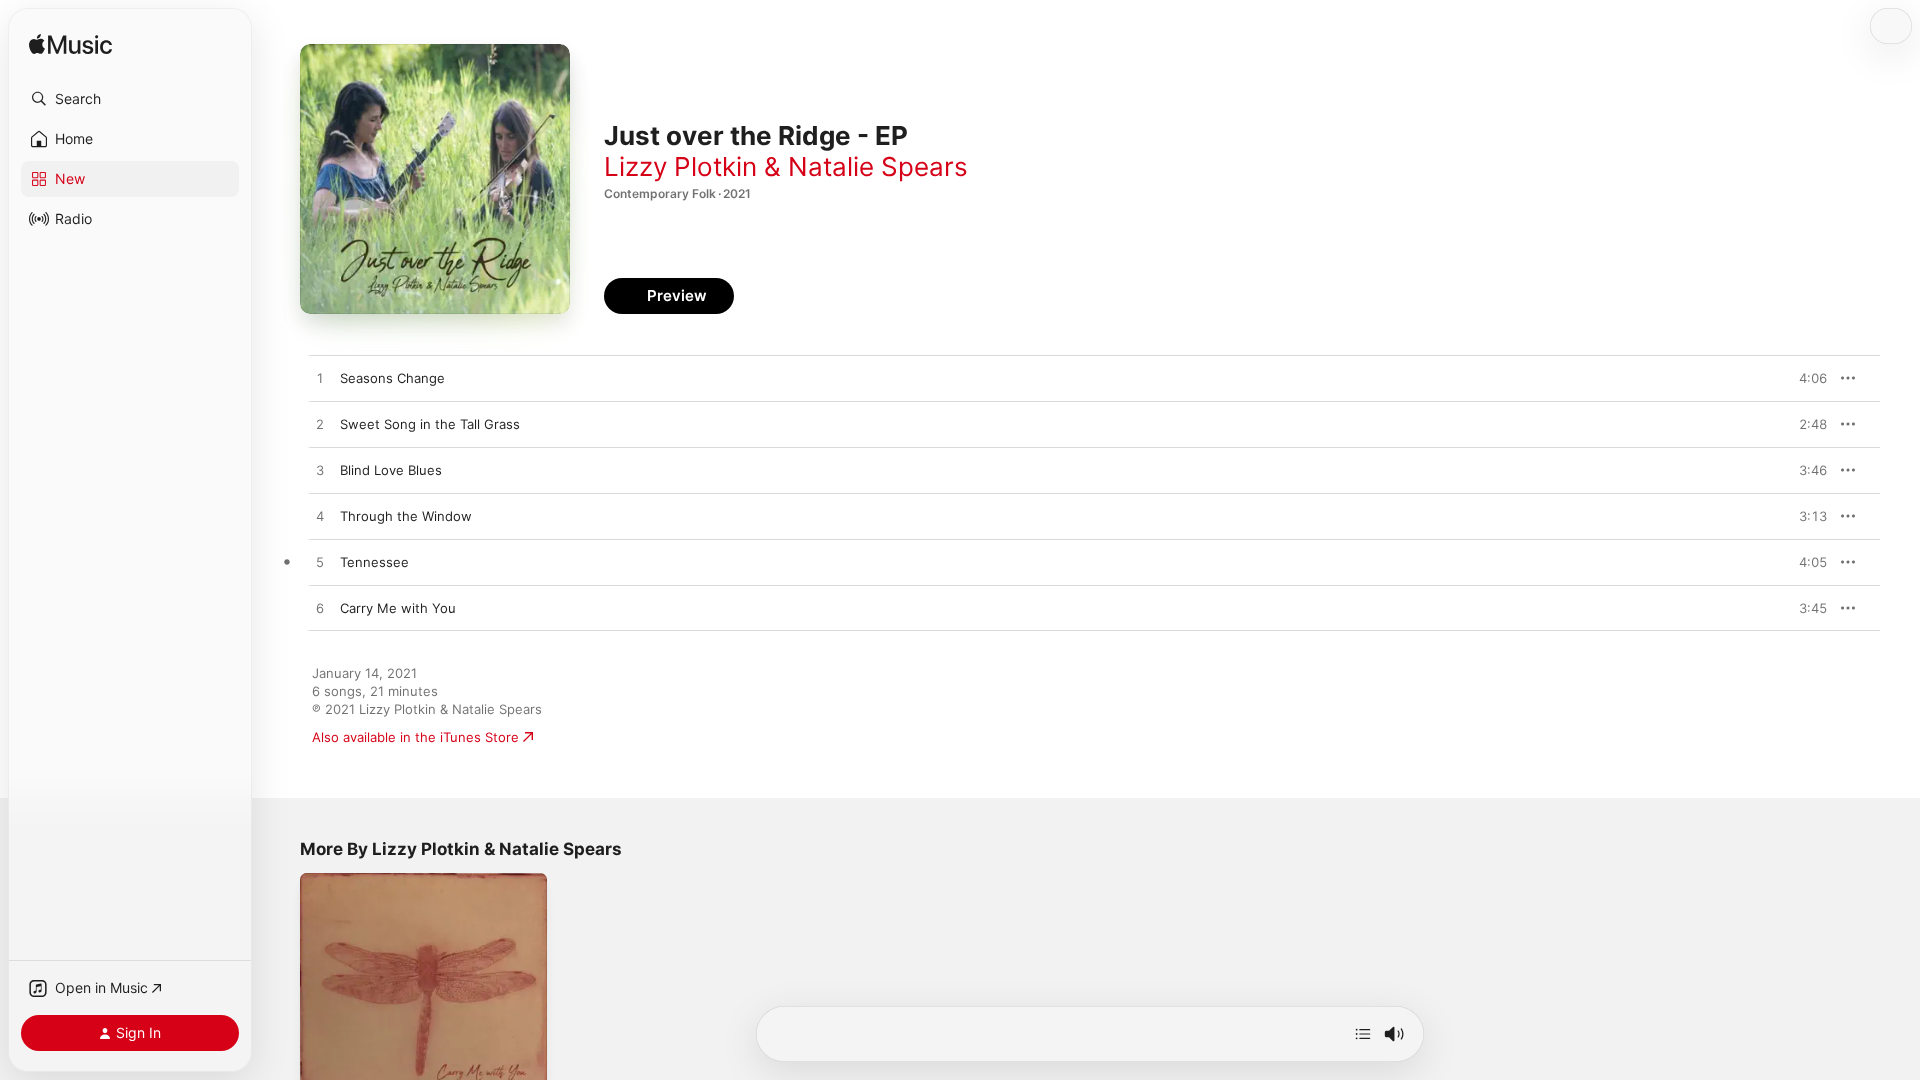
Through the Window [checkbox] (406, 516)
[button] (130, 99)
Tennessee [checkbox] (374, 562)
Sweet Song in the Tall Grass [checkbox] (430, 424)
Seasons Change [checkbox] (392, 378)
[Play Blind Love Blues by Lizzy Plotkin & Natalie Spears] (320, 471)
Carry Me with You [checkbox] (398, 608)
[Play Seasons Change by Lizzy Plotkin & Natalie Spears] (320, 379)
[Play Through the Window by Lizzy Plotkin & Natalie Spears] (320, 517)
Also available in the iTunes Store (415, 737)
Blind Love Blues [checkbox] (391, 470)
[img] (70, 45)
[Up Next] (1363, 1034)
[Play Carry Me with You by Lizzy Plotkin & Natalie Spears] (320, 609)
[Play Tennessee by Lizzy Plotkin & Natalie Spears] (320, 563)
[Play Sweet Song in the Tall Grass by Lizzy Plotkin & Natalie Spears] (320, 425)
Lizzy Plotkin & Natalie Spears (786, 166)
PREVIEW (1805, 378)
